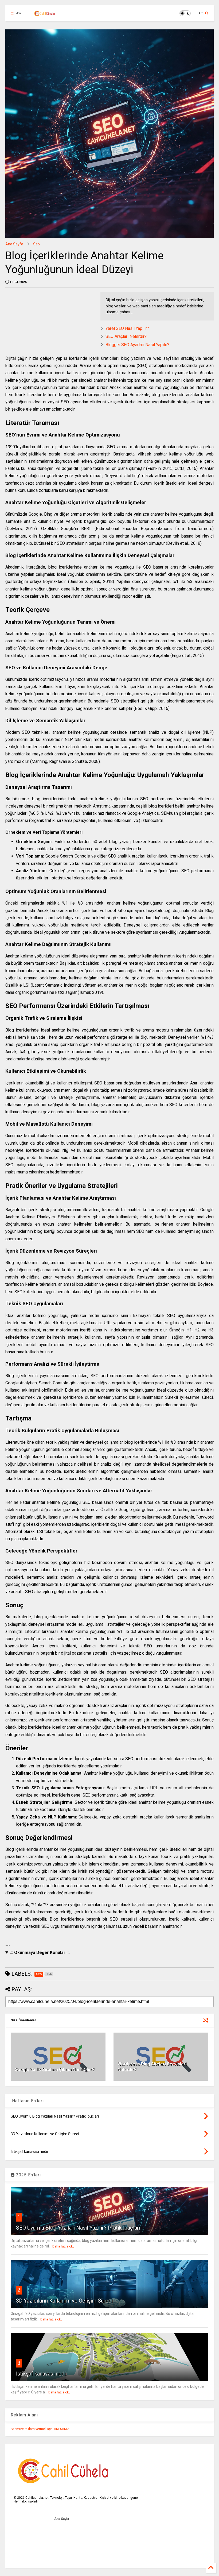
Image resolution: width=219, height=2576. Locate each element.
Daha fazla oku (63, 2246)
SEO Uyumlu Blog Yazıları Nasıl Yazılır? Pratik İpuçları (78, 2228)
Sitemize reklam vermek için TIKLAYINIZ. (40, 2429)
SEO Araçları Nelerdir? (126, 336)
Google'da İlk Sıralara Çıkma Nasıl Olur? (55, 2070)
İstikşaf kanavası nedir (42, 2374)
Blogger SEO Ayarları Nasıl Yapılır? (137, 345)
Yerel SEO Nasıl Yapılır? (127, 328)
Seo (36, 244)
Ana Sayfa (14, 244)
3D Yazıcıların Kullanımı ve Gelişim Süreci (64, 2301)
